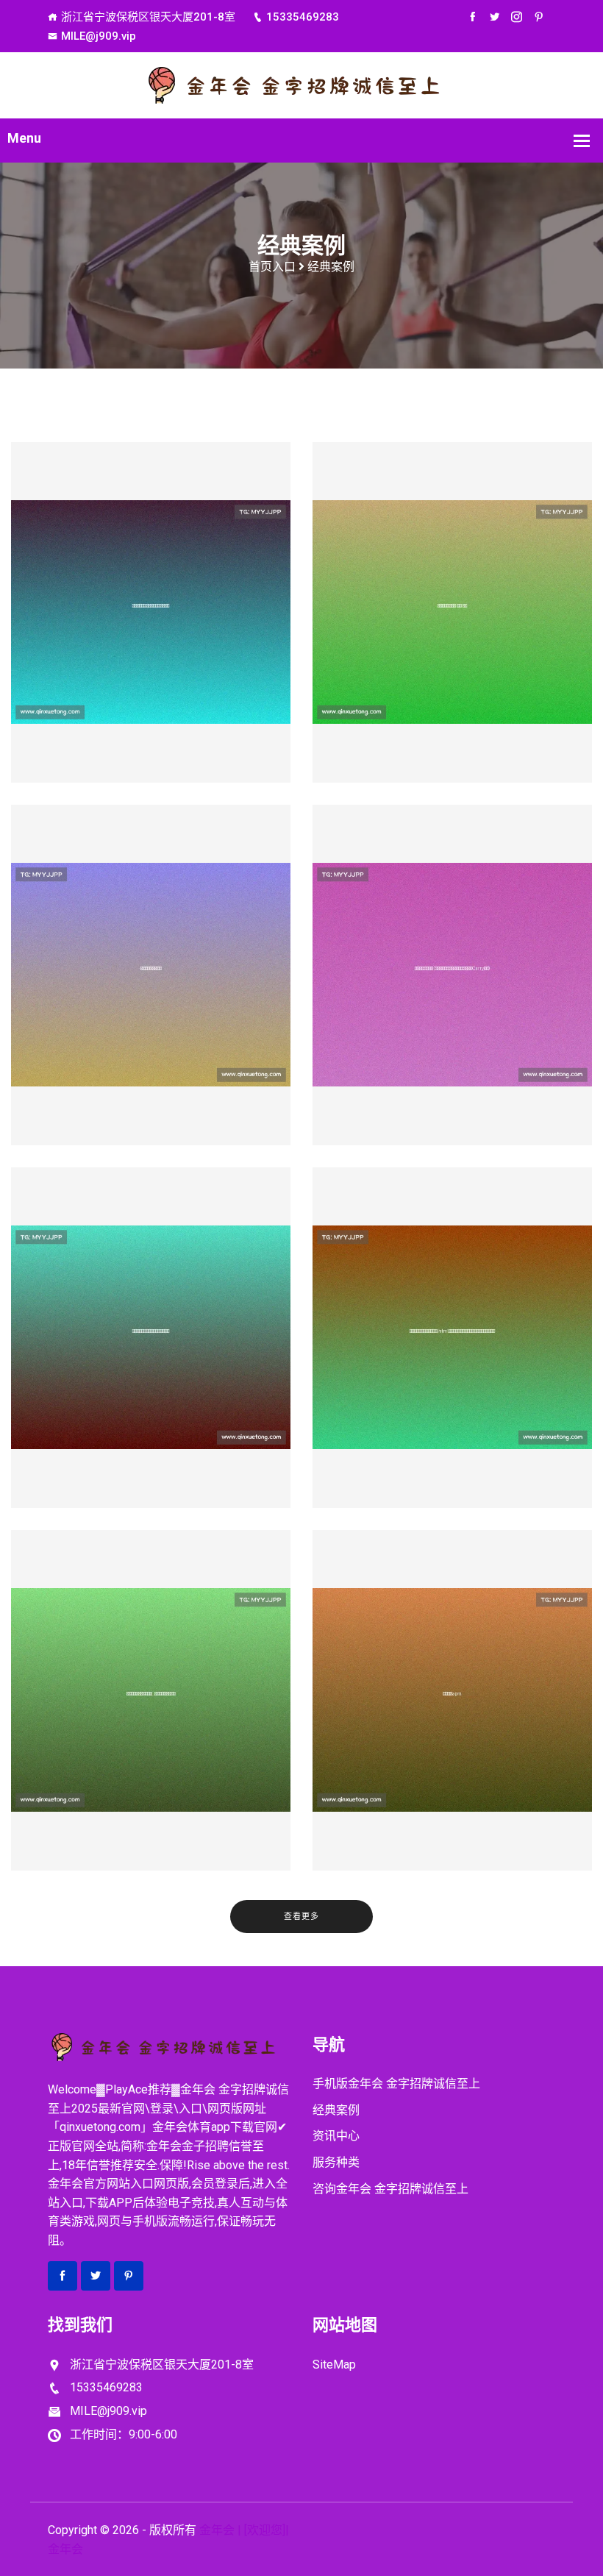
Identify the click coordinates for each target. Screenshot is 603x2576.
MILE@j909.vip (99, 36)
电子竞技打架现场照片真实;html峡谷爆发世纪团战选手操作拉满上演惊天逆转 (452, 1359)
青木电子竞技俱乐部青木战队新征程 (151, 634)
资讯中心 (336, 2136)
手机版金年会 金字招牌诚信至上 (396, 2084)
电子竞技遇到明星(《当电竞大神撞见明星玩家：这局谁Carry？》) (452, 997)
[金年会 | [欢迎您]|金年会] (301, 84)
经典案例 (336, 2110)
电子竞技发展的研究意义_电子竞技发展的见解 (151, 1722)
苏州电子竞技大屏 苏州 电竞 (452, 634)
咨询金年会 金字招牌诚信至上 (390, 2189)
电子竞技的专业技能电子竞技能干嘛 (151, 1359)
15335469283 (303, 17)
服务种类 (336, 2162)
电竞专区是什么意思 (151, 997)
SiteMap (334, 2365)
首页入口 (272, 267)
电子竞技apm (453, 1722)
